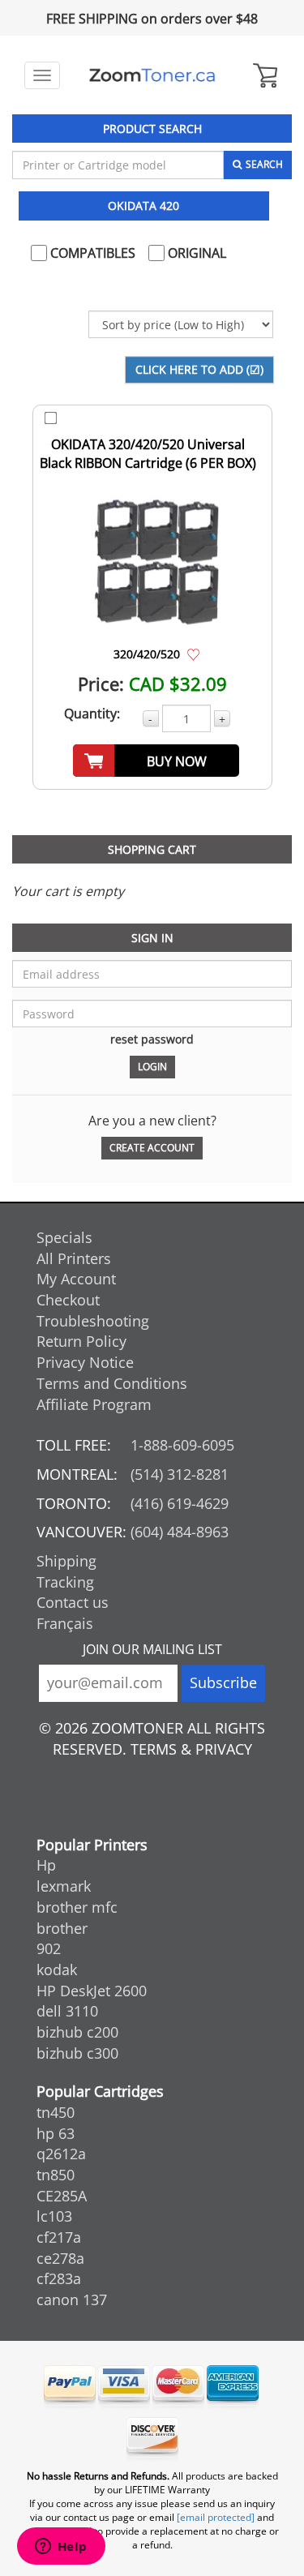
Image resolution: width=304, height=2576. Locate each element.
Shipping (66, 1561)
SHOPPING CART (152, 849)
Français (65, 1623)
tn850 (56, 2175)
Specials (64, 1237)
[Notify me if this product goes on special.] (193, 654)
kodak (57, 1970)
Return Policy (81, 1341)
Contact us (73, 1602)
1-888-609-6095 (182, 1445)
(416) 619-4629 (180, 1503)
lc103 (54, 2216)
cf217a (59, 2237)
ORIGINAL (195, 253)
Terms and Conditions (112, 1383)
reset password (152, 1039)
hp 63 (56, 2133)
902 (49, 1948)
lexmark (64, 1886)
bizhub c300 (77, 2053)
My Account (76, 1279)
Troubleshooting (93, 1321)
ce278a (60, 2258)
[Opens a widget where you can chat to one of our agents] (61, 2548)
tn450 (56, 2112)
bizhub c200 (77, 2032)
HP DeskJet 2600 (92, 1991)
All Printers (74, 1258)
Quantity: (92, 714)
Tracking (65, 1582)
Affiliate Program (94, 1404)
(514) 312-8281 (180, 1474)
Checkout (68, 1300)
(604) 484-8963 (180, 1532)
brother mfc (77, 1907)
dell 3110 (67, 2011)
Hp (46, 1865)
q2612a (61, 2154)
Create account (152, 1148)
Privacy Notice (85, 1362)
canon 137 (72, 2300)
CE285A (62, 2196)
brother (62, 1928)
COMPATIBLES (91, 253)
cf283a (59, 2278)
